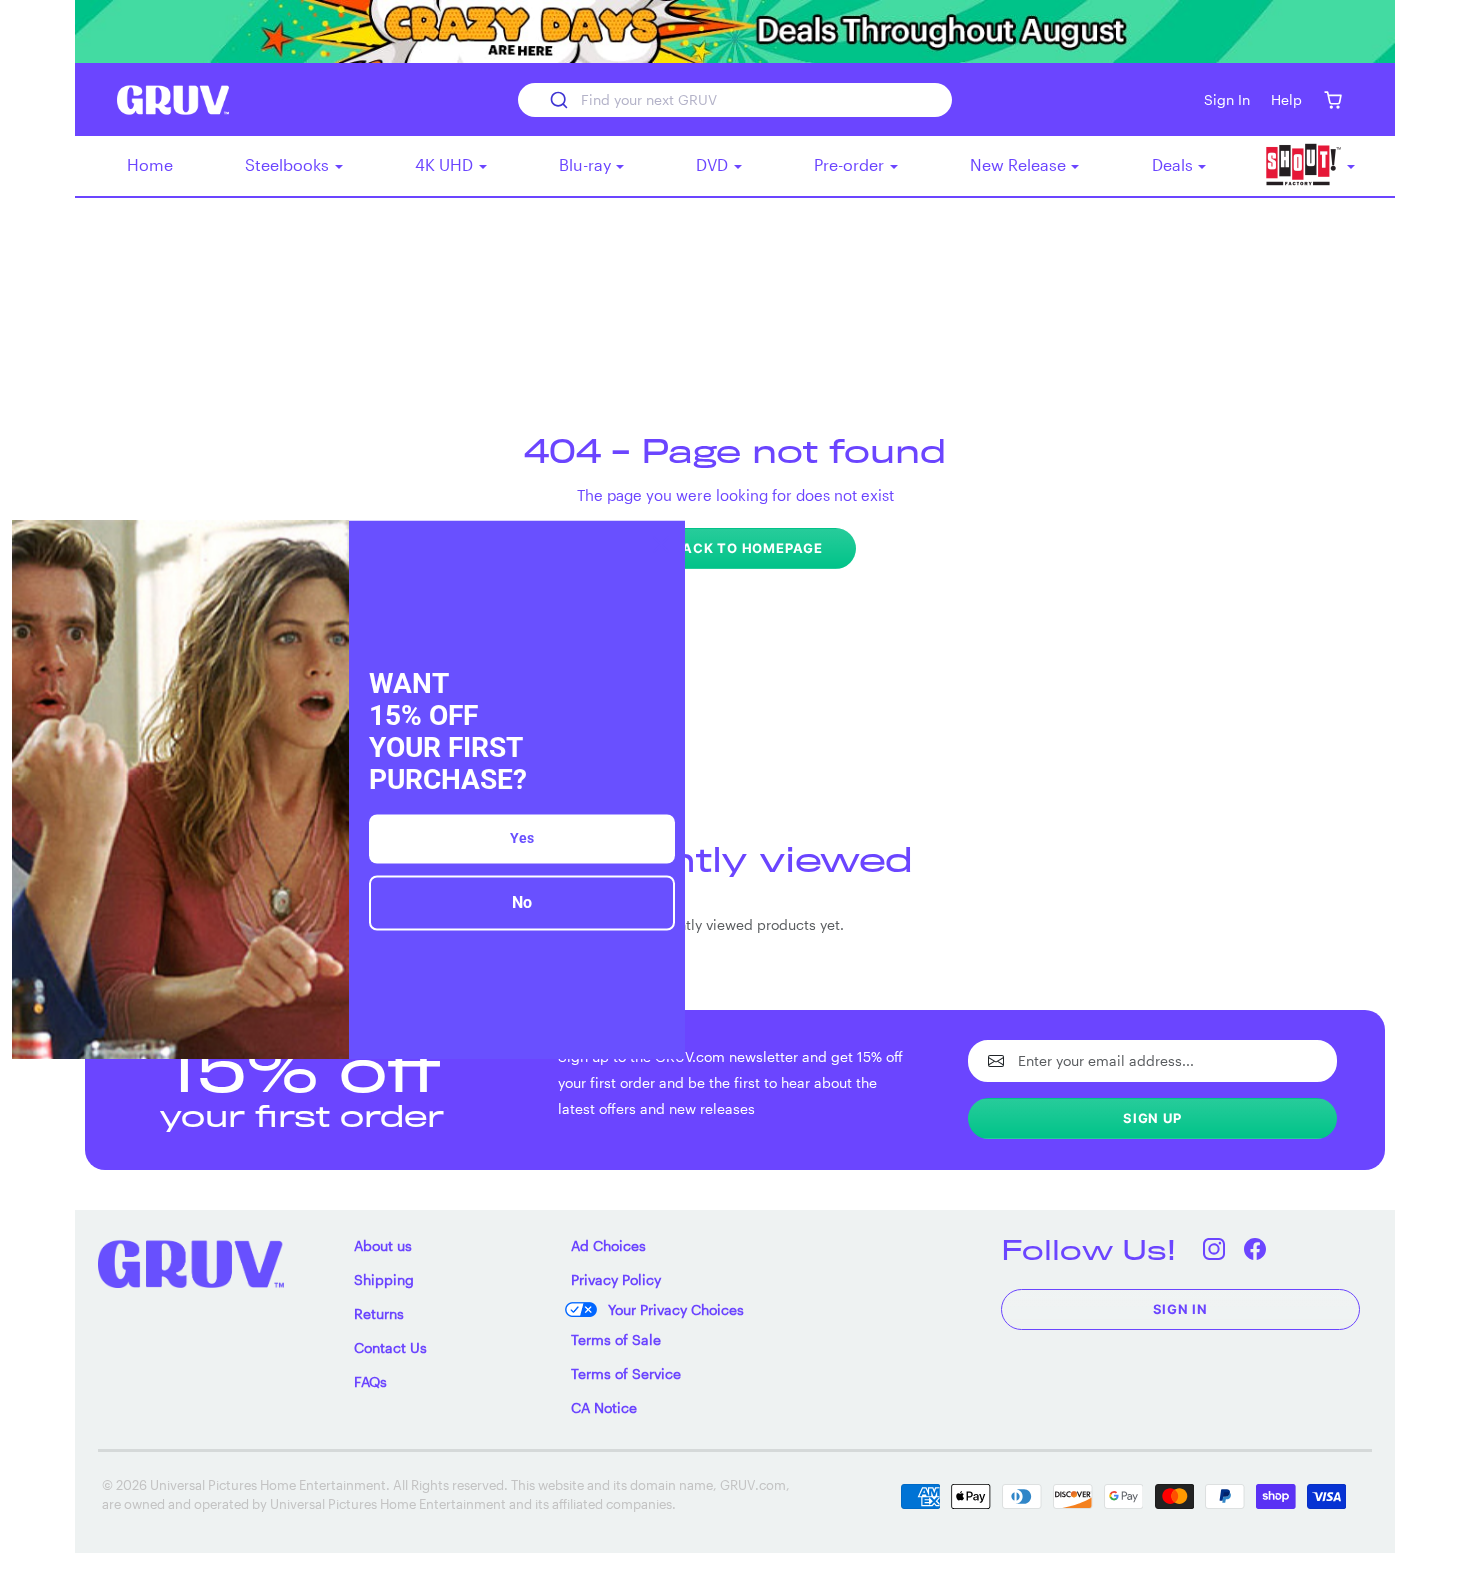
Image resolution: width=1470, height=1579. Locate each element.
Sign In (1181, 1309)
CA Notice (604, 1407)
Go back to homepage (735, 548)
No (522, 903)
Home (150, 164)
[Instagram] (1214, 1249)
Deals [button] (1174, 164)
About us (383, 1245)
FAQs (370, 1381)
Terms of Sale (616, 1339)
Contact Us (390, 1347)
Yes (522, 839)
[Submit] (557, 100)
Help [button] (1286, 99)
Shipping (384, 1279)
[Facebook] (1255, 1249)
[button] (1332, 99)
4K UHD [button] (446, 164)
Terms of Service (626, 1373)
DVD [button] (714, 164)
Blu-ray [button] (587, 164)
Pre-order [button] (851, 164)
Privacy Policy (616, 1279)
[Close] (661, 544)
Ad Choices (608, 1245)
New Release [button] (1020, 164)
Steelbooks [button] (289, 164)
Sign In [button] (1227, 99)
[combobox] (734, 100)
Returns (379, 1313)
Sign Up (1152, 1118)
